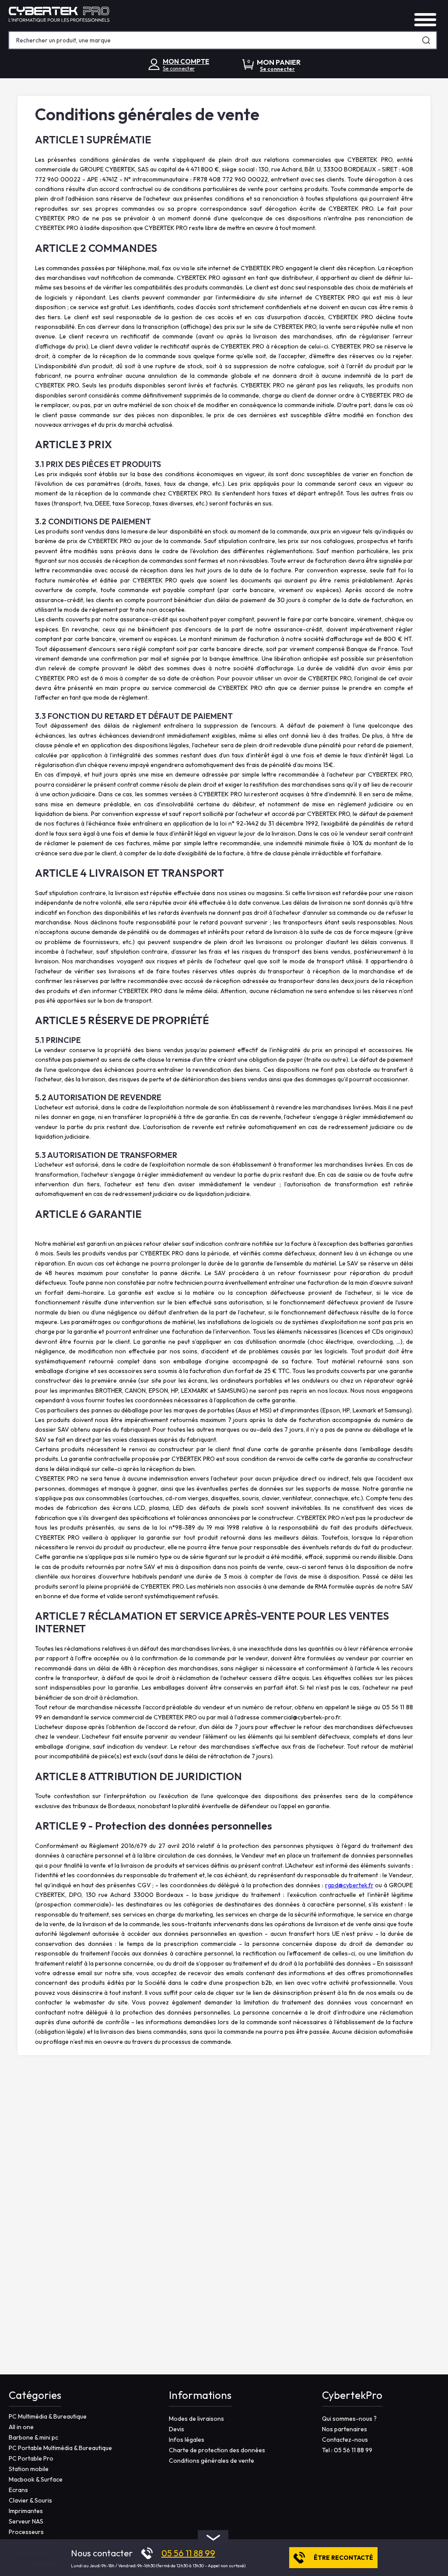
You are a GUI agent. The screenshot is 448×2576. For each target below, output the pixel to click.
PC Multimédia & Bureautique (48, 2416)
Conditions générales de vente (212, 2461)
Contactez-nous (345, 2440)
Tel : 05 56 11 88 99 (347, 2450)
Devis (177, 2429)
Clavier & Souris (30, 2500)
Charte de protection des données (217, 2450)
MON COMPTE (186, 61)
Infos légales (187, 2440)
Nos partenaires (345, 2429)
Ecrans (18, 2490)
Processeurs (26, 2532)
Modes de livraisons (196, 2419)
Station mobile (29, 2469)
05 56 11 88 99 (188, 2553)
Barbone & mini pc (33, 2437)
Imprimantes (26, 2511)
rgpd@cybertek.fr (349, 1885)
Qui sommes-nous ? (349, 2419)
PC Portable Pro (31, 2458)
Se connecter (179, 68)
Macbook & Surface (36, 2479)
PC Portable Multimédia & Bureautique (60, 2448)
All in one (21, 2427)
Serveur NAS (26, 2521)
